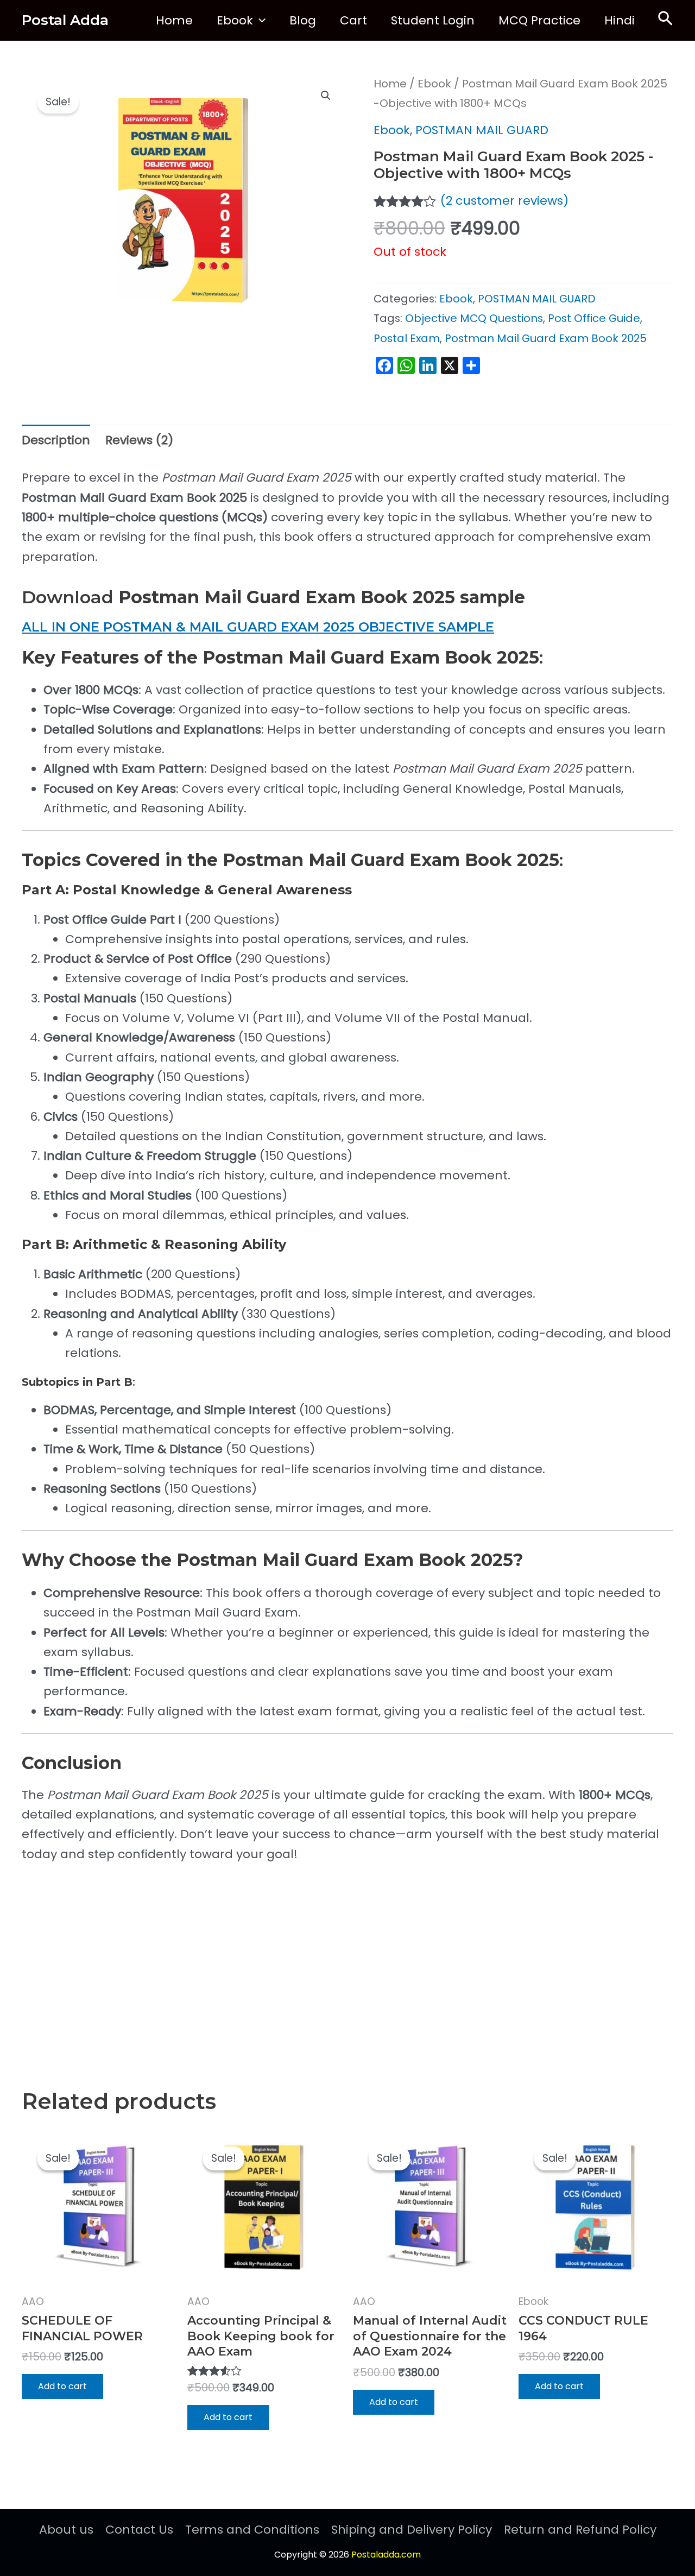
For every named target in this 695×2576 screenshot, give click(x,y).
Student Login (433, 20)
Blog (303, 20)
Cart (353, 20)
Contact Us (139, 2530)
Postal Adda (65, 20)
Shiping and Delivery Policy (412, 2530)
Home (174, 20)
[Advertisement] (347, 1959)
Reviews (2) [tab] (139, 440)
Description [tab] (56, 440)
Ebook (235, 20)
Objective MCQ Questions (474, 318)
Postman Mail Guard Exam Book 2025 (546, 338)
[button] (259, 21)
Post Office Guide (594, 318)
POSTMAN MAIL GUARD (482, 130)
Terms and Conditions (252, 2530)
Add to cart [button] (62, 2386)
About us (66, 2530)
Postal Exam (407, 338)
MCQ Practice (539, 20)
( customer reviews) (504, 201)
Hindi (620, 20)
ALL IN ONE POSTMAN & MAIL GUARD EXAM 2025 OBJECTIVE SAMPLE (258, 627)
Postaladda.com (386, 2555)
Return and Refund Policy (580, 2530)
